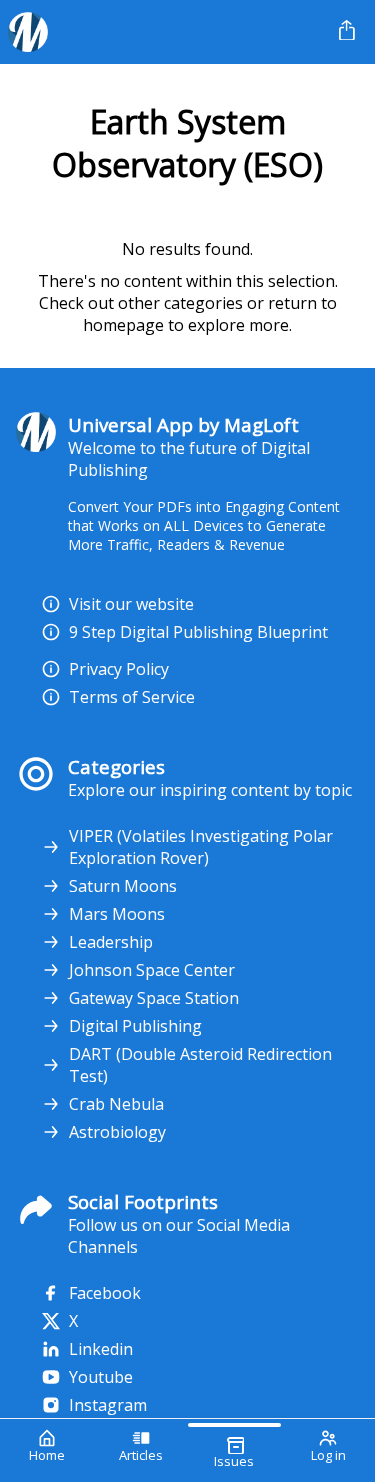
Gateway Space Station (154, 998)
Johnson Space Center (152, 970)
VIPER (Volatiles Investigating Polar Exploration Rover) (201, 847)
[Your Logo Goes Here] (165, 32)
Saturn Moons (123, 886)
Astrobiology (117, 1132)
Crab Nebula (116, 1104)
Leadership (111, 942)
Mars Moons (117, 914)
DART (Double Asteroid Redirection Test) (200, 1065)
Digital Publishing (135, 1026)
